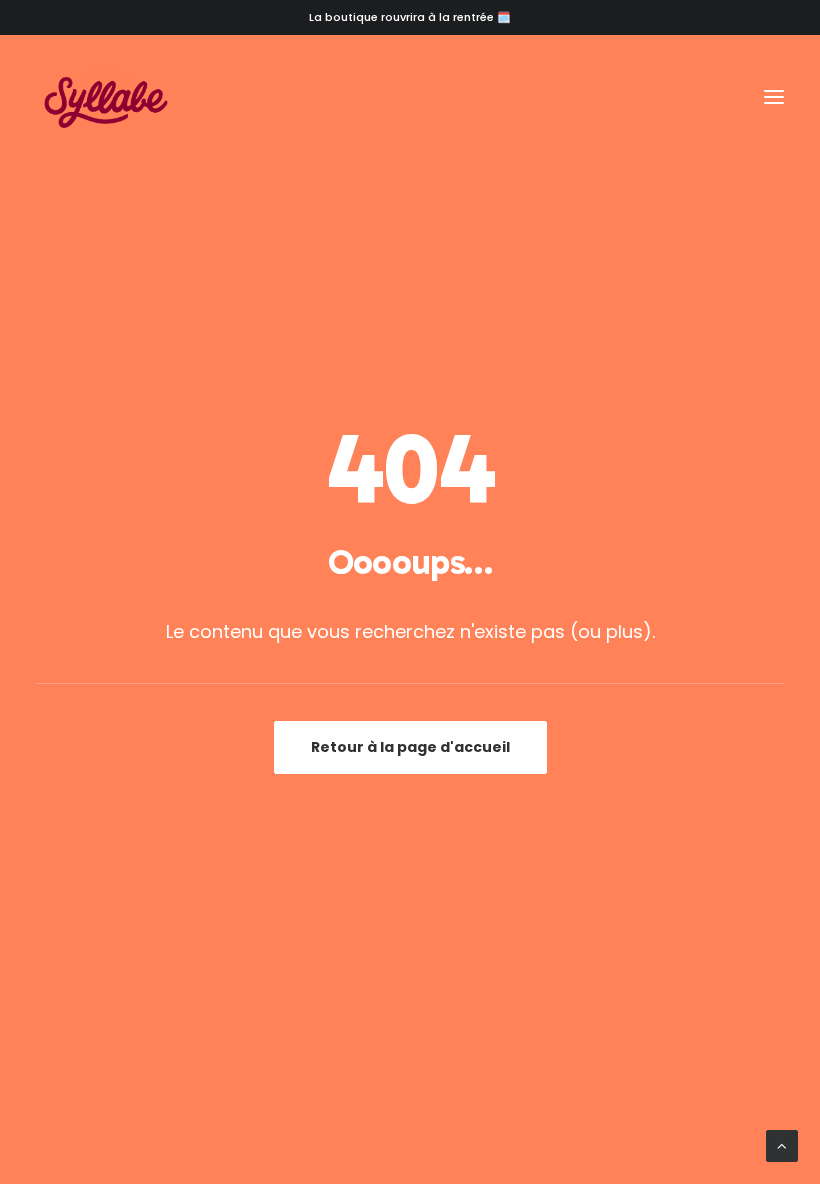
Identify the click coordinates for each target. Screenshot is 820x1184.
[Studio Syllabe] (106, 97)
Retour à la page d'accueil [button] (410, 747)
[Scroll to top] (782, 1144)
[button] (774, 97)
